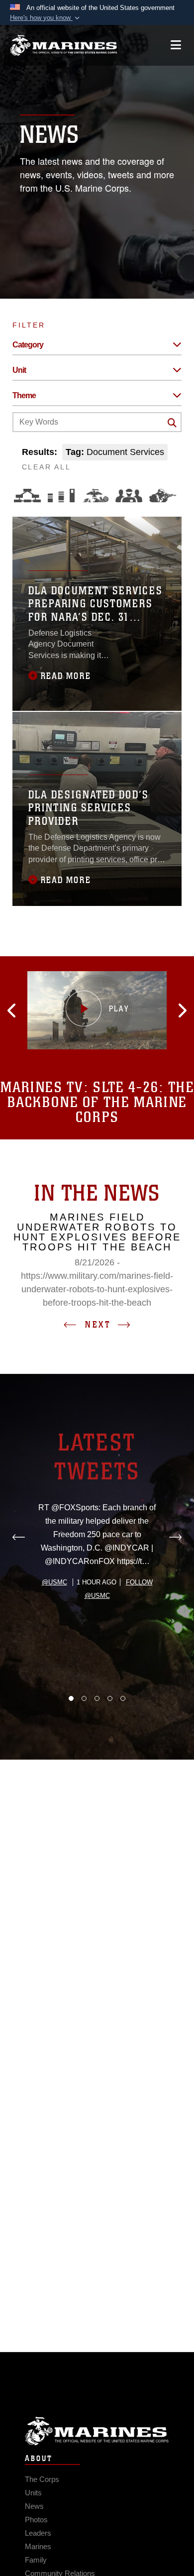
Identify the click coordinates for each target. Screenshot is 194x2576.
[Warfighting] (163, 496)
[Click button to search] (172, 423)
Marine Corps (97, 2431)
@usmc (54, 1582)
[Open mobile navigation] (176, 45)
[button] (46, 18)
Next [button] (98, 1325)
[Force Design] (27, 496)
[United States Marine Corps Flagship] (63, 45)
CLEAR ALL (47, 467)
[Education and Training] (61, 496)
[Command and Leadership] (129, 496)
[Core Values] (95, 496)
